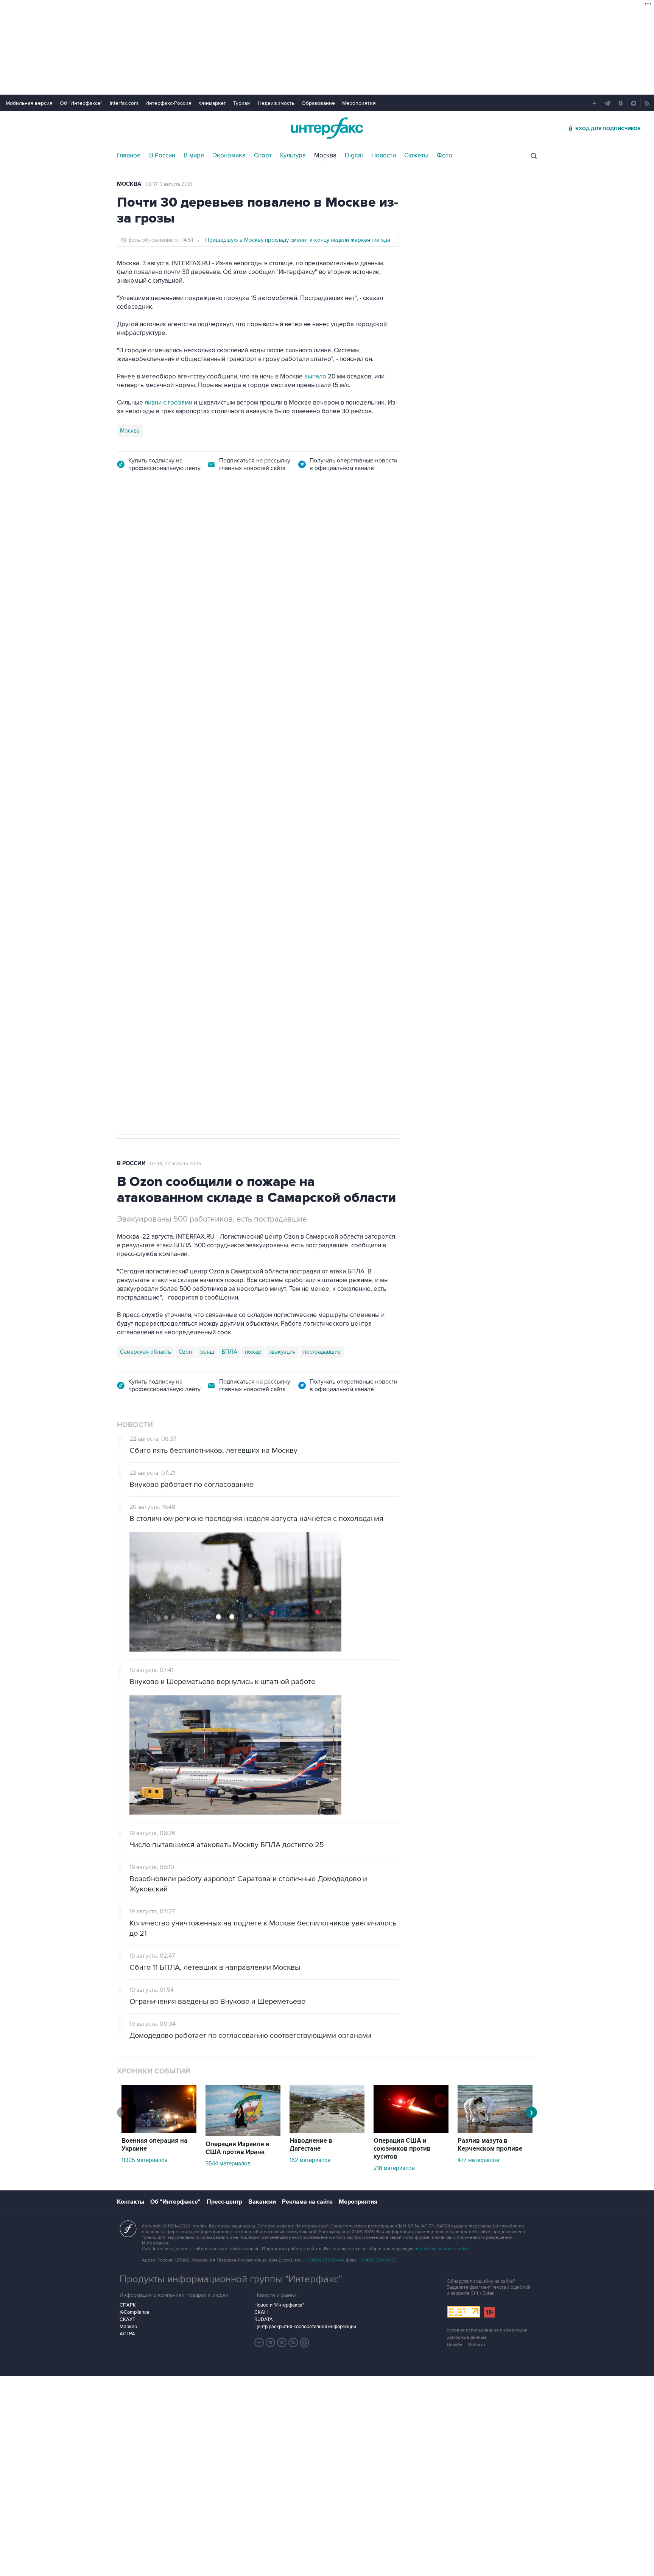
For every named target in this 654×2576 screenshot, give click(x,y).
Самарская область (146, 878)
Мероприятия (359, 103)
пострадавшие (322, 1352)
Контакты (131, 2202)
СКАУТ (127, 2319)
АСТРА (127, 2334)
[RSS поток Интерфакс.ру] (293, 2343)
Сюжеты (416, 156)
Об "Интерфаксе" (81, 103)
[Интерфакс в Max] (305, 2343)
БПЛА (262, 878)
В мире (194, 156)
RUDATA (264, 2319)
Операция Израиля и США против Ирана (237, 2148)
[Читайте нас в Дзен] (259, 2343)
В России (162, 156)
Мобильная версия (29, 103)
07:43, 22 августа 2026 (176, 1164)
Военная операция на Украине (154, 2145)
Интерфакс (327, 128)
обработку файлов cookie (442, 2249)
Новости (384, 156)
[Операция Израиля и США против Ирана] (243, 2134)
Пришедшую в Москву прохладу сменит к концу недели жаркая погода (298, 240)
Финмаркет (212, 103)
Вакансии (262, 2202)
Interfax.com (124, 103)
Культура (293, 156)
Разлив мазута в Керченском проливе (490, 2145)
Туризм (242, 103)
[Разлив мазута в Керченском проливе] (495, 2131)
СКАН (261, 2312)
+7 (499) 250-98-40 (324, 2260)
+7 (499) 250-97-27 (378, 2260)
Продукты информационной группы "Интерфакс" (231, 2279)
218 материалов (394, 2168)
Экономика (229, 156)
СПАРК (128, 2305)
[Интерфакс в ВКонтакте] (282, 2343)
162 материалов (310, 2160)
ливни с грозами (168, 403)
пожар (253, 1352)
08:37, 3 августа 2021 (169, 184)
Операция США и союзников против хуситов (402, 2149)
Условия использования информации (487, 2330)
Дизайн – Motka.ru (466, 2345)
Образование (318, 103)
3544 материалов (228, 2164)
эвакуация (282, 1352)
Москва (325, 156)
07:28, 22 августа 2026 (176, 531)
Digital (354, 156)
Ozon (185, 878)
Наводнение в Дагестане (311, 2145)
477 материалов (478, 2160)
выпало (315, 377)
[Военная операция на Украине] (159, 2131)
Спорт (263, 156)
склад (207, 1352)
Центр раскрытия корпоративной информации (305, 2327)
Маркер (128, 2327)
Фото (445, 156)
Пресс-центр (224, 2202)
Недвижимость (276, 103)
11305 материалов (145, 2160)
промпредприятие (223, 878)
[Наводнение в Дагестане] (327, 2131)
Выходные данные (467, 2337)
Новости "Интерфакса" (279, 2305)
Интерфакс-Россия (168, 103)
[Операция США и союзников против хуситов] (411, 2131)
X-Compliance (134, 2312)
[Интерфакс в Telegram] (271, 2343)
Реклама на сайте (307, 2202)
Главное (129, 156)
